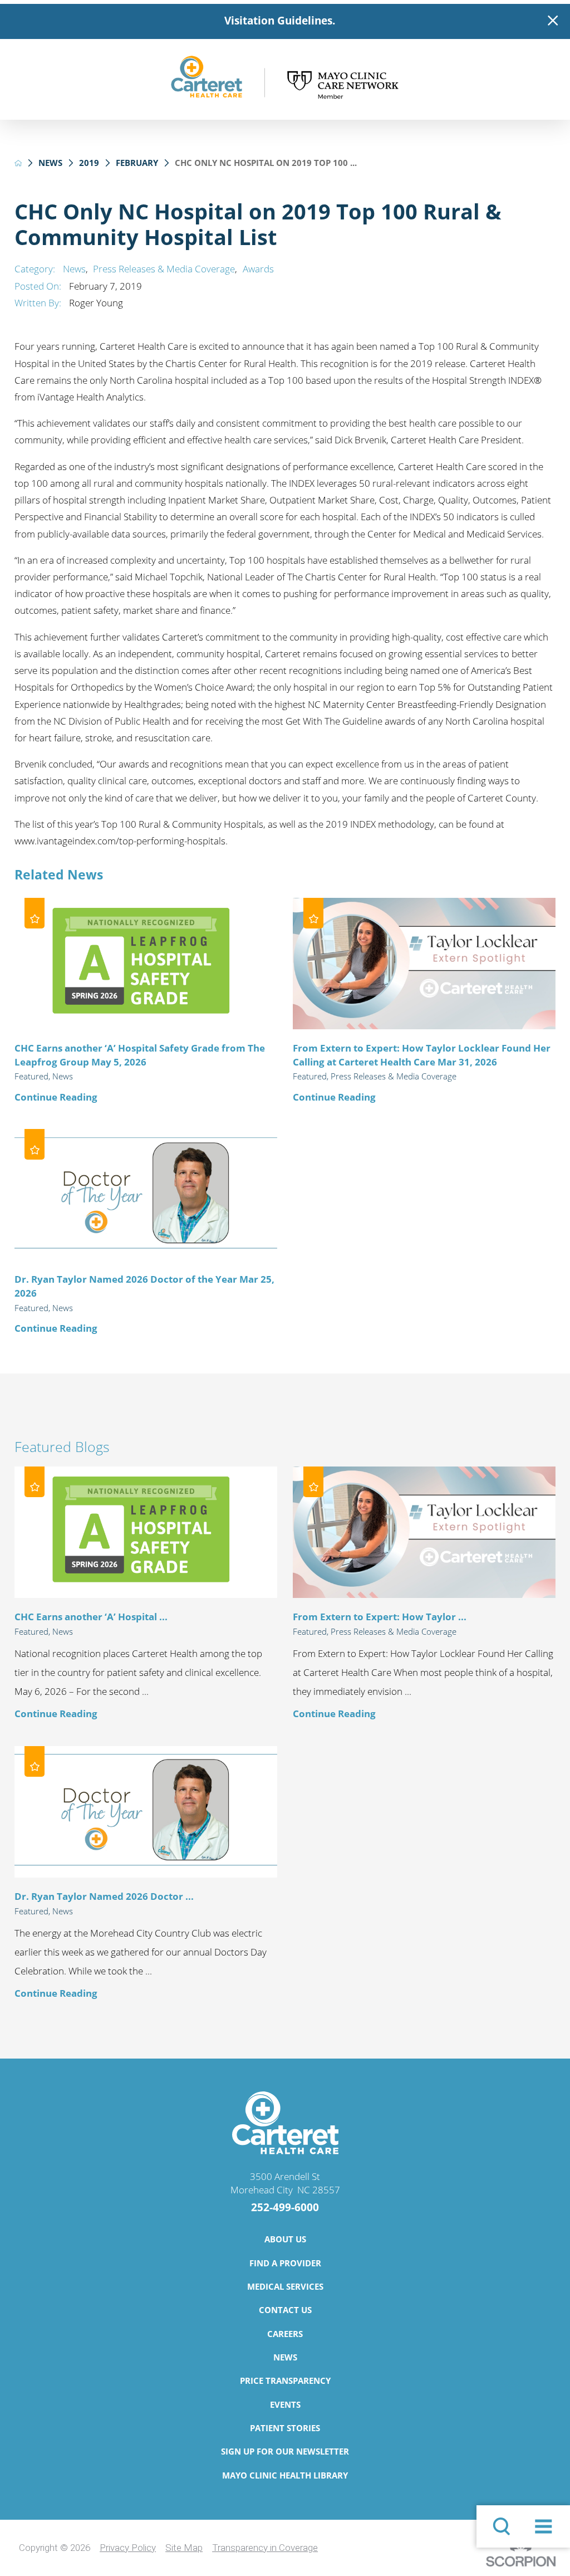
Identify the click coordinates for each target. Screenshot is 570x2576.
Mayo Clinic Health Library (285, 2475)
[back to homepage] (18, 163)
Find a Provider (285, 2263)
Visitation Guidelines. (280, 21)
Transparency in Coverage (265, 2548)
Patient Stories (285, 2428)
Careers (285, 2334)
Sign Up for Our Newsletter (285, 2451)
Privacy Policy (128, 2548)
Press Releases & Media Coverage (164, 269)
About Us (285, 2239)
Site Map (184, 2548)
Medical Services (285, 2286)
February (137, 163)
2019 (89, 163)
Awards (258, 269)
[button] (543, 2526)
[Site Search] (502, 2526)
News (50, 163)
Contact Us (285, 2310)
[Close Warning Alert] (553, 21)
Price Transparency (285, 2381)
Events (285, 2404)
